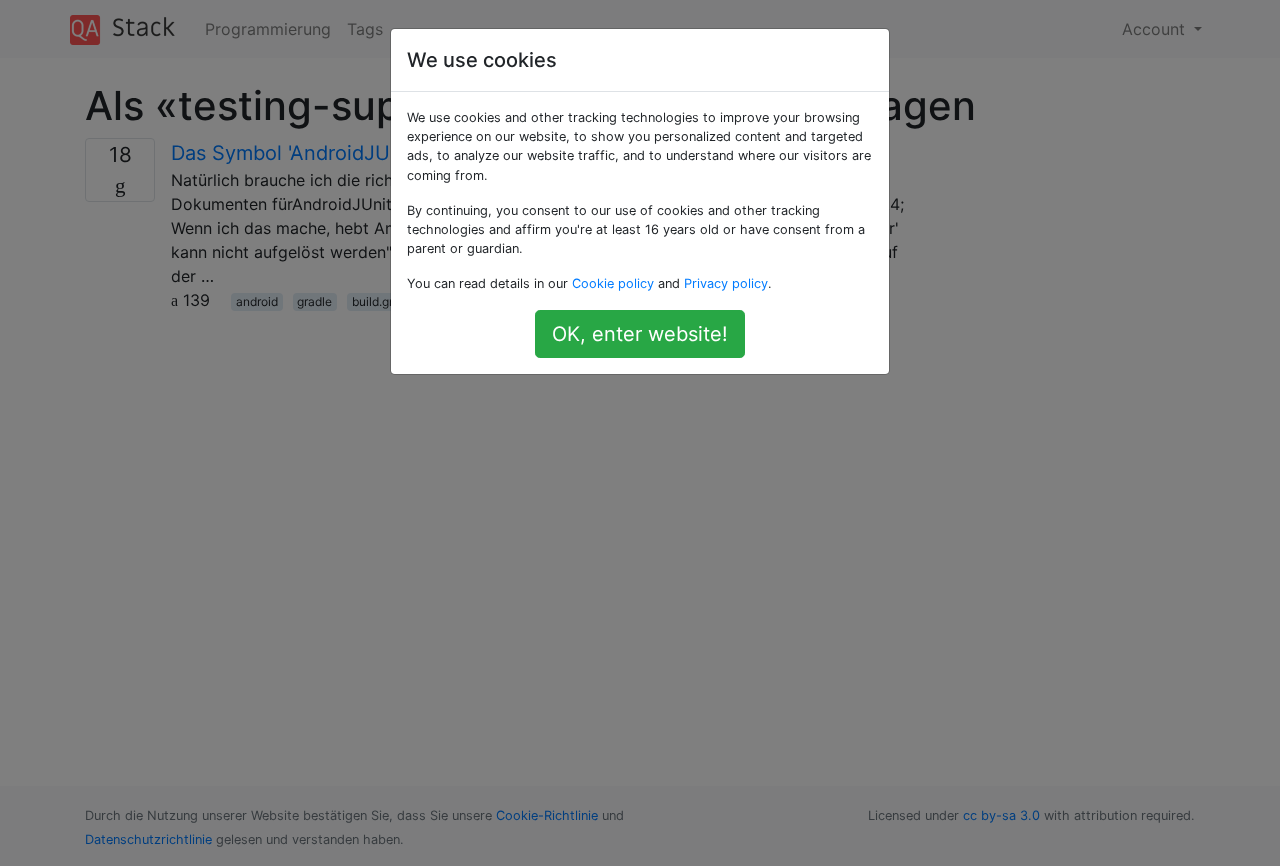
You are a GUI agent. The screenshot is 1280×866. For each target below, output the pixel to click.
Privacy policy (726, 283)
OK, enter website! (640, 334)
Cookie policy (613, 283)
